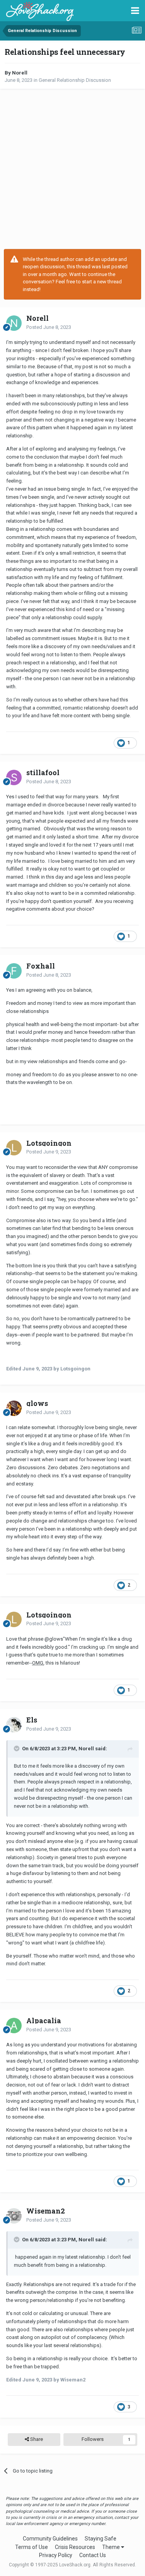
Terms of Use (32, 2547)
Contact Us (93, 2555)
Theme (112, 2547)
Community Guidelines (50, 2539)
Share (36, 2439)
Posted (49, 327)
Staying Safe (101, 2539)
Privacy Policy (56, 2555)
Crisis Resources (75, 2547)
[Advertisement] (72, 169)
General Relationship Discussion (75, 80)
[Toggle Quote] (17, 1748)
